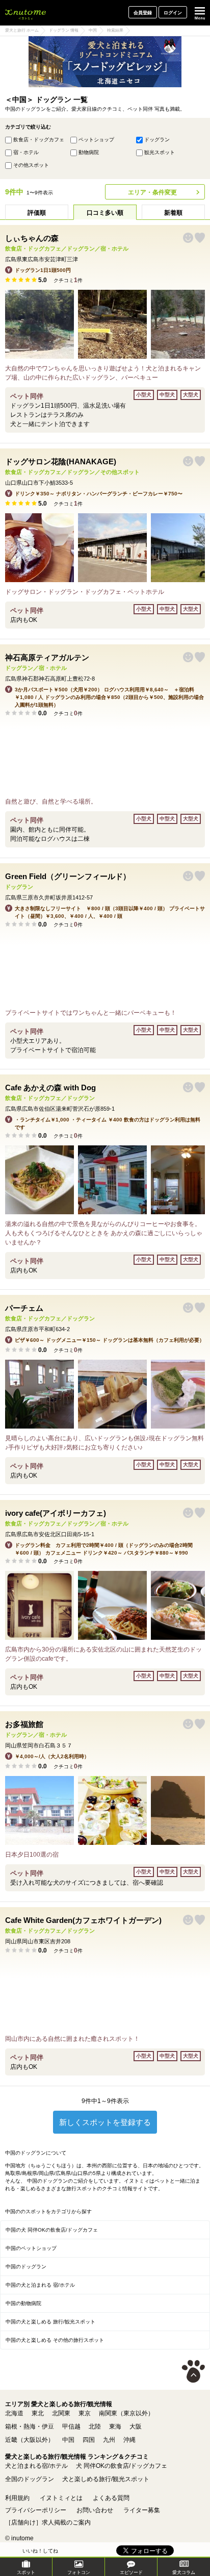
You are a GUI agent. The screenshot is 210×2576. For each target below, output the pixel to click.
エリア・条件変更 (152, 192)
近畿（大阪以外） (30, 2440)
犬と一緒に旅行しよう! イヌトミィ (25, 13)
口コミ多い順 (105, 213)
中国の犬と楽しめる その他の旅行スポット (55, 2340)
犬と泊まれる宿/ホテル (36, 2466)
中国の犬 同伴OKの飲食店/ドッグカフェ (52, 2230)
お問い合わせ (95, 2510)
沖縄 (129, 2440)
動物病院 (89, 152)
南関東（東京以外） (126, 2413)
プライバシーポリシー (36, 2510)
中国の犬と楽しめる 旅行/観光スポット (50, 2322)
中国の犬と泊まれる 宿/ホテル (40, 2285)
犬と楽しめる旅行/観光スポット (106, 2479)
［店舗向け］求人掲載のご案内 (48, 2522)
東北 (38, 2413)
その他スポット (31, 165)
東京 (85, 2413)
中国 (68, 2440)
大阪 (136, 2427)
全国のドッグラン (30, 2479)
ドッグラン (157, 140)
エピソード (131, 2572)
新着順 (173, 213)
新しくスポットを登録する (105, 2122)
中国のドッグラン (26, 2267)
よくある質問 (111, 2498)
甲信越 (71, 2427)
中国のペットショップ (31, 2248)
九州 (109, 2440)
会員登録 (143, 13)
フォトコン (79, 2572)
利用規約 (17, 2498)
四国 (89, 2440)
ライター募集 (142, 2510)
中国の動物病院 (23, 2303)
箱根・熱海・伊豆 (30, 2427)
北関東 (61, 2413)
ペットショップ (96, 140)
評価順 (37, 213)
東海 (115, 2427)
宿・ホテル (26, 152)
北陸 (95, 2427)
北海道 (14, 2413)
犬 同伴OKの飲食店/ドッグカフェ (122, 2466)
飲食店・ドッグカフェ (39, 140)
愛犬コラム (184, 2572)
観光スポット (160, 152)
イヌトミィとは (61, 2498)
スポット (26, 2572)
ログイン (173, 13)
